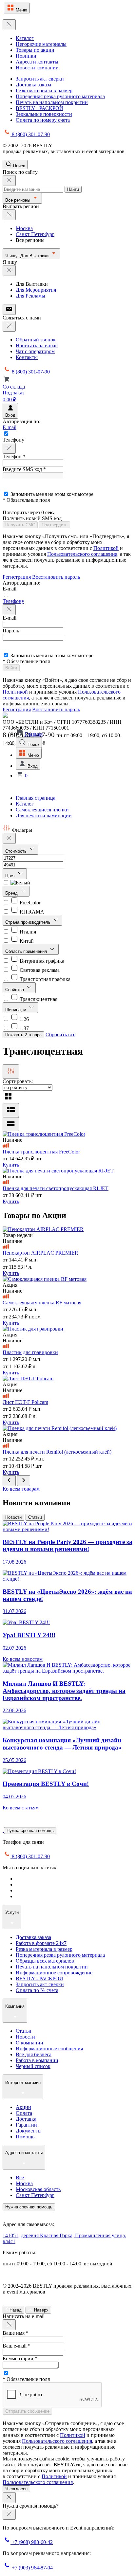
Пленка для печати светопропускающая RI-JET (56, 1188)
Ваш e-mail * (17, 2346)
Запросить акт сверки (40, 79)
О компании (29, 2043)
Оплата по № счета (37, 1990)
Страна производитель (29, 922)
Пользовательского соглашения (82, 554)
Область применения (27, 951)
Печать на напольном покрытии (52, 102)
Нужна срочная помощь (30, 1831)
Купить (11, 1165)
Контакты (27, 357)
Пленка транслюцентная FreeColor (41, 1152)
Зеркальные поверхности (44, 114)
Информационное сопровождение (54, 1973)
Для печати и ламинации (44, 816)
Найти (73, 189)
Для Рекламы (30, 296)
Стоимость (17, 851)
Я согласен (16, 2489)
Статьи (35, 1517)
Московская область (38, 2189)
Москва (24, 228)
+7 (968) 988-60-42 (32, 2542)
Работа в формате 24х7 (41, 1943)
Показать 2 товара (23, 1035)
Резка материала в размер (44, 91)
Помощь (25, 2137)
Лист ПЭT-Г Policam (25, 1402)
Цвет (11, 876)
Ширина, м (16, 1010)
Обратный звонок (36, 340)
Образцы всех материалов (45, 1961)
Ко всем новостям (23, 1659)
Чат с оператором (35, 351)
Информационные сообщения (49, 2049)
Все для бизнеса (34, 2054)
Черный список (33, 2066)
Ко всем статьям (21, 1808)
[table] (11, 1124)
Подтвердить (55, 525)
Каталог (25, 38)
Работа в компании (37, 2060)
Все (20, 2177)
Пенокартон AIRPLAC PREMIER (40, 1253)
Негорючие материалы (41, 44)
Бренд (12, 893)
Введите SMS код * (24, 469)
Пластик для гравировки (30, 1352)
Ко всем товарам (21, 1489)
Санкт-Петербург (35, 234)
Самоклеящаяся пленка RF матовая (42, 1303)
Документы (29, 2131)
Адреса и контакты (37, 62)
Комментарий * (20, 2358)
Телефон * (14, 456)
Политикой (106, 548)
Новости (13, 1517)
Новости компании (37, 68)
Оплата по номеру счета (43, 120)
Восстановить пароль (56, 577)
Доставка (26, 2119)
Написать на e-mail (37, 345)
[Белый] (16, 883)
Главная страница (36, 798)
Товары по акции (35, 50)
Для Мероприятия (36, 290)
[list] (11, 1110)
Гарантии (26, 2125)
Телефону (13, 601)
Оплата (24, 2113)
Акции (23, 2107)
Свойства (15, 990)
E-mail (10, 427)
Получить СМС (20, 525)
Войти (11, 668)
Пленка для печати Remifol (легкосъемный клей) (57, 1452)
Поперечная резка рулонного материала (60, 96)
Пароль (11, 631)
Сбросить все (60, 1034)
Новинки (26, 56)
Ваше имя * (16, 2333)
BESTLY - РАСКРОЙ (39, 108)
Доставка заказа (33, 85)
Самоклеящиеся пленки (42, 810)
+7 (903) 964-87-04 (32, 2568)
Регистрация (17, 577)
